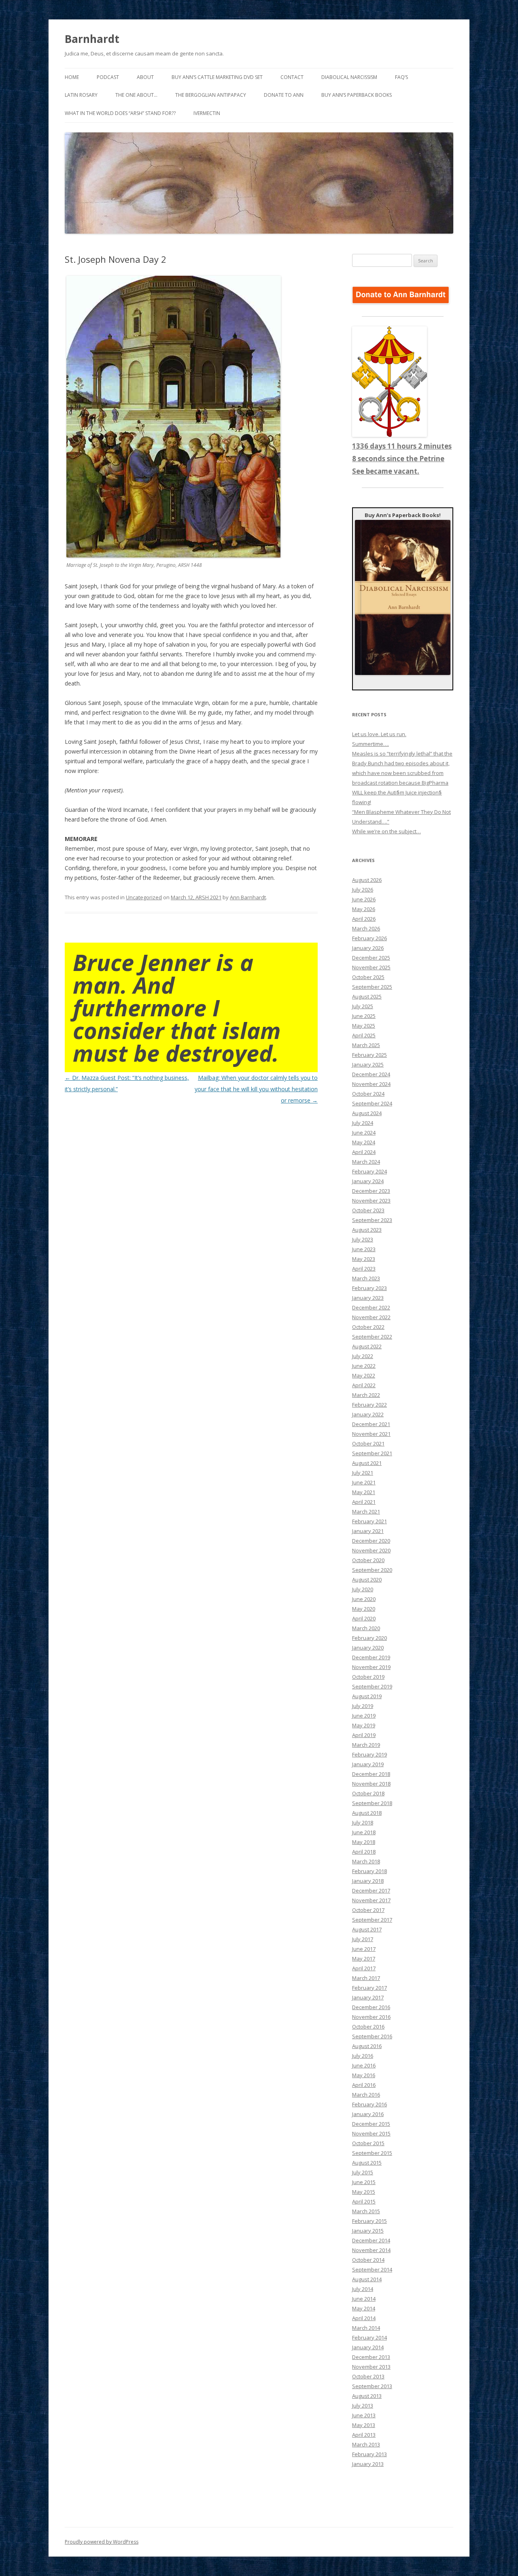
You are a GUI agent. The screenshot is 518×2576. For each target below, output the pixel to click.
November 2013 (371, 2367)
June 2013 (364, 2415)
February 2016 (369, 2104)
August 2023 (367, 1230)
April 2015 (364, 2201)
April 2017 (364, 1968)
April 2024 (364, 1152)
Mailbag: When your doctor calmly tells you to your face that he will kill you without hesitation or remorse (256, 1089)
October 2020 (368, 1560)
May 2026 (364, 909)
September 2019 (372, 1686)
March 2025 (366, 1045)
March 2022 (366, 1395)
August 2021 (367, 1463)
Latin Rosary (81, 95)
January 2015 (368, 2231)
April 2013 (364, 2435)
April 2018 (364, 1852)
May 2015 (364, 2192)
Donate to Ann (284, 95)
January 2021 (368, 1531)
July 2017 (363, 1939)
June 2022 (364, 1366)
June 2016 (364, 2065)
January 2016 (368, 2114)
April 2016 (364, 2085)
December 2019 (371, 1657)
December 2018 (371, 1774)
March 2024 (366, 1162)
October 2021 (368, 1443)
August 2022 (367, 1346)
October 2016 (368, 2027)
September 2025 (372, 987)
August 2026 (367, 880)
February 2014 (369, 2338)
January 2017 (368, 1997)
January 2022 (368, 1414)
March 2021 (366, 1512)
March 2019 (366, 1745)
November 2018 (371, 1784)
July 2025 (363, 1006)
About (145, 77)
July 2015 (363, 2172)
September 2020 (372, 1570)
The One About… (136, 95)
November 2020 (371, 1550)
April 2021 (364, 1502)
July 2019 (363, 1706)
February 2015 (369, 2221)
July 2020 (363, 1589)
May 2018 (364, 1842)
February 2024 (369, 1171)
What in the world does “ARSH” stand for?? (120, 113)
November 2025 (371, 967)
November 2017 (371, 1900)
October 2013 (368, 2376)
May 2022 (364, 1375)
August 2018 (367, 1813)
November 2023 (371, 1201)
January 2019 (368, 1764)
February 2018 (369, 1871)
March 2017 (366, 1978)
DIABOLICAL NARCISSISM (349, 77)
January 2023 (368, 1298)
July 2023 (363, 1239)
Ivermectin (207, 113)
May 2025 (364, 1026)
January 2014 (368, 2347)
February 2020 (369, 1638)
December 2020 (371, 1541)
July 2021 (363, 1473)
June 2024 (364, 1133)
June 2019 (364, 1716)
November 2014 (371, 2250)
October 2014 (368, 2260)
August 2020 (367, 1580)
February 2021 (369, 1521)
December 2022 (371, 1307)
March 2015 (366, 2211)
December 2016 (371, 2007)
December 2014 (371, 2240)
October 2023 (368, 1210)
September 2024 (372, 1103)
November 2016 (371, 2017)
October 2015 (368, 2143)
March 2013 (366, 2444)
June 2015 (364, 2182)
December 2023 (371, 1191)
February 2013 (369, 2454)
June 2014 (364, 2299)
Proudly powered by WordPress (102, 2542)
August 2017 (367, 1929)
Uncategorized (144, 897)
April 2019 (364, 1735)
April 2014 (364, 2318)
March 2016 (366, 2095)
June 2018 (364, 1832)
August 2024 (367, 1113)
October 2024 (368, 1094)
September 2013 (372, 2386)
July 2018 (363, 1822)
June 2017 (364, 1949)
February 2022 (369, 1405)
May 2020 (364, 1609)
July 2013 (363, 2406)
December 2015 (371, 2124)
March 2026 (366, 928)
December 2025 (371, 958)
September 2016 (372, 2036)
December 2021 (371, 1424)
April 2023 (364, 1269)
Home (72, 77)
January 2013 (368, 2464)
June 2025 (364, 1016)
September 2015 (372, 2153)
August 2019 (367, 1696)
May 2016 (364, 2075)
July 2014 (363, 2289)
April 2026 (364, 919)
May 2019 (364, 1725)
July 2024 (363, 1123)
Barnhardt (92, 39)
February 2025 (369, 1055)
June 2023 (364, 1249)
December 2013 (371, 2357)
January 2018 (368, 1881)
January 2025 (368, 1064)
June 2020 (364, 1599)
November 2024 (371, 1084)
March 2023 (366, 1278)
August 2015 (367, 2163)
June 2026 (364, 899)
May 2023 (364, 1259)
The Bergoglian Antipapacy (211, 95)
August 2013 (367, 2396)
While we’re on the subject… (386, 831)
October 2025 (368, 977)
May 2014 (364, 2308)
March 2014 (366, 2328)
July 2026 (363, 890)
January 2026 (368, 948)
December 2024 (371, 1074)
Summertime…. (370, 744)
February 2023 (369, 1288)
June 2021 (364, 1482)
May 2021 (364, 1492)
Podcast (108, 77)
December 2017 (371, 1890)
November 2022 (371, 1317)
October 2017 (368, 1910)
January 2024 (368, 1181)
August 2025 (367, 996)
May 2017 (364, 1959)
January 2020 (368, 1648)
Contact (292, 77)
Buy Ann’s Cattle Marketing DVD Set (217, 77)
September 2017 (372, 1920)
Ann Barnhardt (248, 897)
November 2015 (371, 2133)
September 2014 (372, 2269)
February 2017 (369, 1988)
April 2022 (364, 1385)
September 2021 (372, 1453)
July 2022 (363, 1356)
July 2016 (363, 2056)
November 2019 (371, 1667)
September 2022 (372, 1337)
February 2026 (369, 938)
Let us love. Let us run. (379, 734)
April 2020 (364, 1618)
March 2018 (366, 1861)
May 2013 (364, 2425)
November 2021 (371, 1434)
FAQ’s (401, 77)
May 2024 (364, 1142)
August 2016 (367, 2046)
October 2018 (368, 1793)
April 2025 (364, 1035)
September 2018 (372, 1803)
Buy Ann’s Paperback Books (357, 95)
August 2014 (367, 2279)
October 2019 (368, 1677)
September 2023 (372, 1220)
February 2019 (369, 1754)
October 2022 (368, 1327)
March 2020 (366, 1628)
